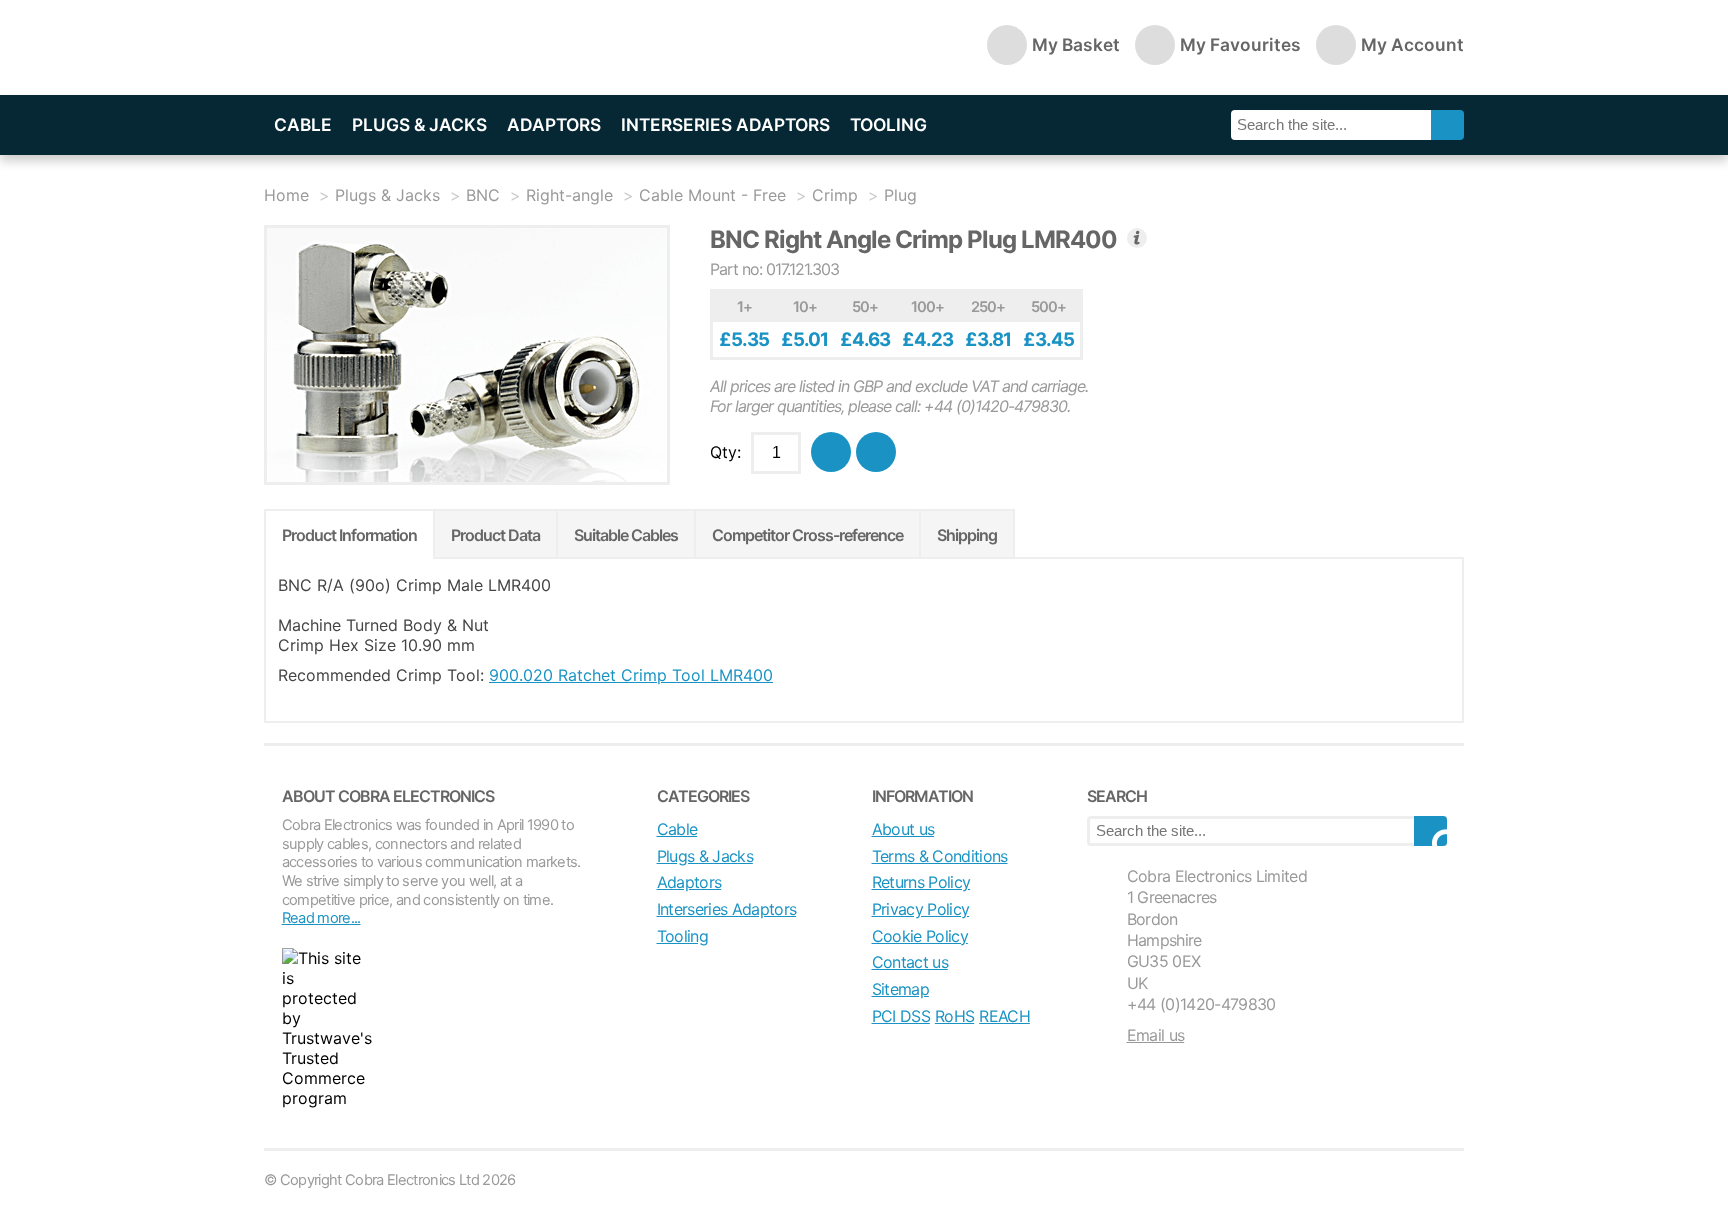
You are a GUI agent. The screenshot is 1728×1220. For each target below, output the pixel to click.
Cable (303, 124)
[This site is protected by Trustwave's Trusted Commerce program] (327, 1028)
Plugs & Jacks (419, 124)
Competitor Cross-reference (807, 535)
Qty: (725, 452)
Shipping (967, 535)
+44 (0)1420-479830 (1201, 1004)
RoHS (954, 1016)
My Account (1412, 44)
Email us (1156, 1035)
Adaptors (554, 124)
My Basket (1076, 44)
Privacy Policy (921, 909)
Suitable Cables (626, 535)
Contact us (910, 962)
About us (903, 829)
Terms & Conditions (940, 856)
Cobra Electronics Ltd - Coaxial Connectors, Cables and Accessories (404, 47)
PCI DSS (901, 1016)
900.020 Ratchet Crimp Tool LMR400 (631, 675)
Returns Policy (921, 882)
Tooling (888, 124)
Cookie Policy (920, 936)
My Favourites (1240, 44)
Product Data (495, 535)
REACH (1004, 1016)
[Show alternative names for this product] (1137, 238)
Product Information (349, 535)
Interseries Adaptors (725, 124)
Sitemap (900, 989)
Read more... (321, 918)
